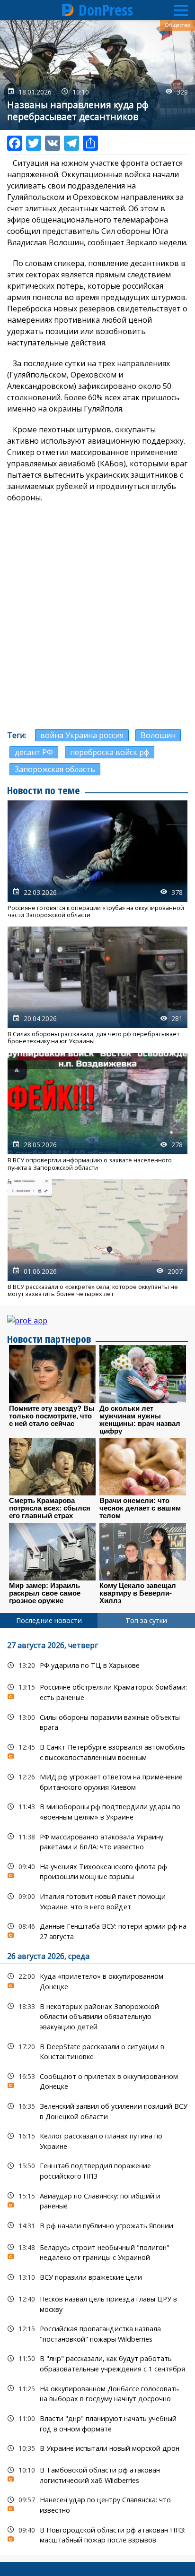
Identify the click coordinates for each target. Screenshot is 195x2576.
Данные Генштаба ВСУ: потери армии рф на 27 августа (97, 1930)
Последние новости (49, 1620)
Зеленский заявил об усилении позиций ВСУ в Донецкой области (97, 2110)
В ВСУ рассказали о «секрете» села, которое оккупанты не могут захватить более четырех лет (97, 1238)
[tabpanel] (97, 2091)
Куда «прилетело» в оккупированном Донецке (97, 1980)
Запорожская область (55, 769)
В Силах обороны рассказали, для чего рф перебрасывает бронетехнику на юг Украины (97, 986)
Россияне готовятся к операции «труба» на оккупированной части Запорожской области (97, 859)
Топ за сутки (146, 1620)
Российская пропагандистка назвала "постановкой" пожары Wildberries (97, 2333)
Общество (177, 25)
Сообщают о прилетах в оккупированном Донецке (97, 2080)
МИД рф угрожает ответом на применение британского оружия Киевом (97, 1781)
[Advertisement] (97, 610)
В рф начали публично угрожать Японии (97, 2226)
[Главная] (68, 10)
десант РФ (34, 752)
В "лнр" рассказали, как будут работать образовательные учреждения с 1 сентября (97, 2362)
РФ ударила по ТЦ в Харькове (97, 1665)
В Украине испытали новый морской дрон (97, 2448)
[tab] (49, 1621)
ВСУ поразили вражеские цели (97, 2277)
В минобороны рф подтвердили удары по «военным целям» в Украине (97, 1811)
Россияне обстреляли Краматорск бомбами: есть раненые (97, 1691)
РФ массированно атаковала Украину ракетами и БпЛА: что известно (97, 1841)
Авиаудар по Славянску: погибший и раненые (97, 2200)
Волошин (158, 735)
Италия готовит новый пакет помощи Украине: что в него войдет (97, 1900)
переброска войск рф (110, 752)
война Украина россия (82, 735)
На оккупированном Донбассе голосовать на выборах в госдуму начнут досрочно (97, 2393)
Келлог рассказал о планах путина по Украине (97, 2140)
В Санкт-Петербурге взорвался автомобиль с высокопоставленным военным (97, 1751)
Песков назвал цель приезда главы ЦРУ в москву (97, 2303)
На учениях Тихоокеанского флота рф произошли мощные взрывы (97, 1871)
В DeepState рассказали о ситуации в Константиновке (97, 2051)
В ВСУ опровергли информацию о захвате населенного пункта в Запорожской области (97, 1112)
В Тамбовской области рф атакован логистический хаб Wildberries (97, 2474)
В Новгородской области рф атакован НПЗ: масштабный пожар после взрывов (97, 2534)
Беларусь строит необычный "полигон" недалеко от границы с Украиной (97, 2251)
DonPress (106, 10)
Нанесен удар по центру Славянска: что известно (97, 2504)
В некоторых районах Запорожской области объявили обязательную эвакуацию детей (97, 2016)
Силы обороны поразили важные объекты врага (97, 1721)
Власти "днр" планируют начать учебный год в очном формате (97, 2422)
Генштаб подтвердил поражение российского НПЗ (97, 2170)
